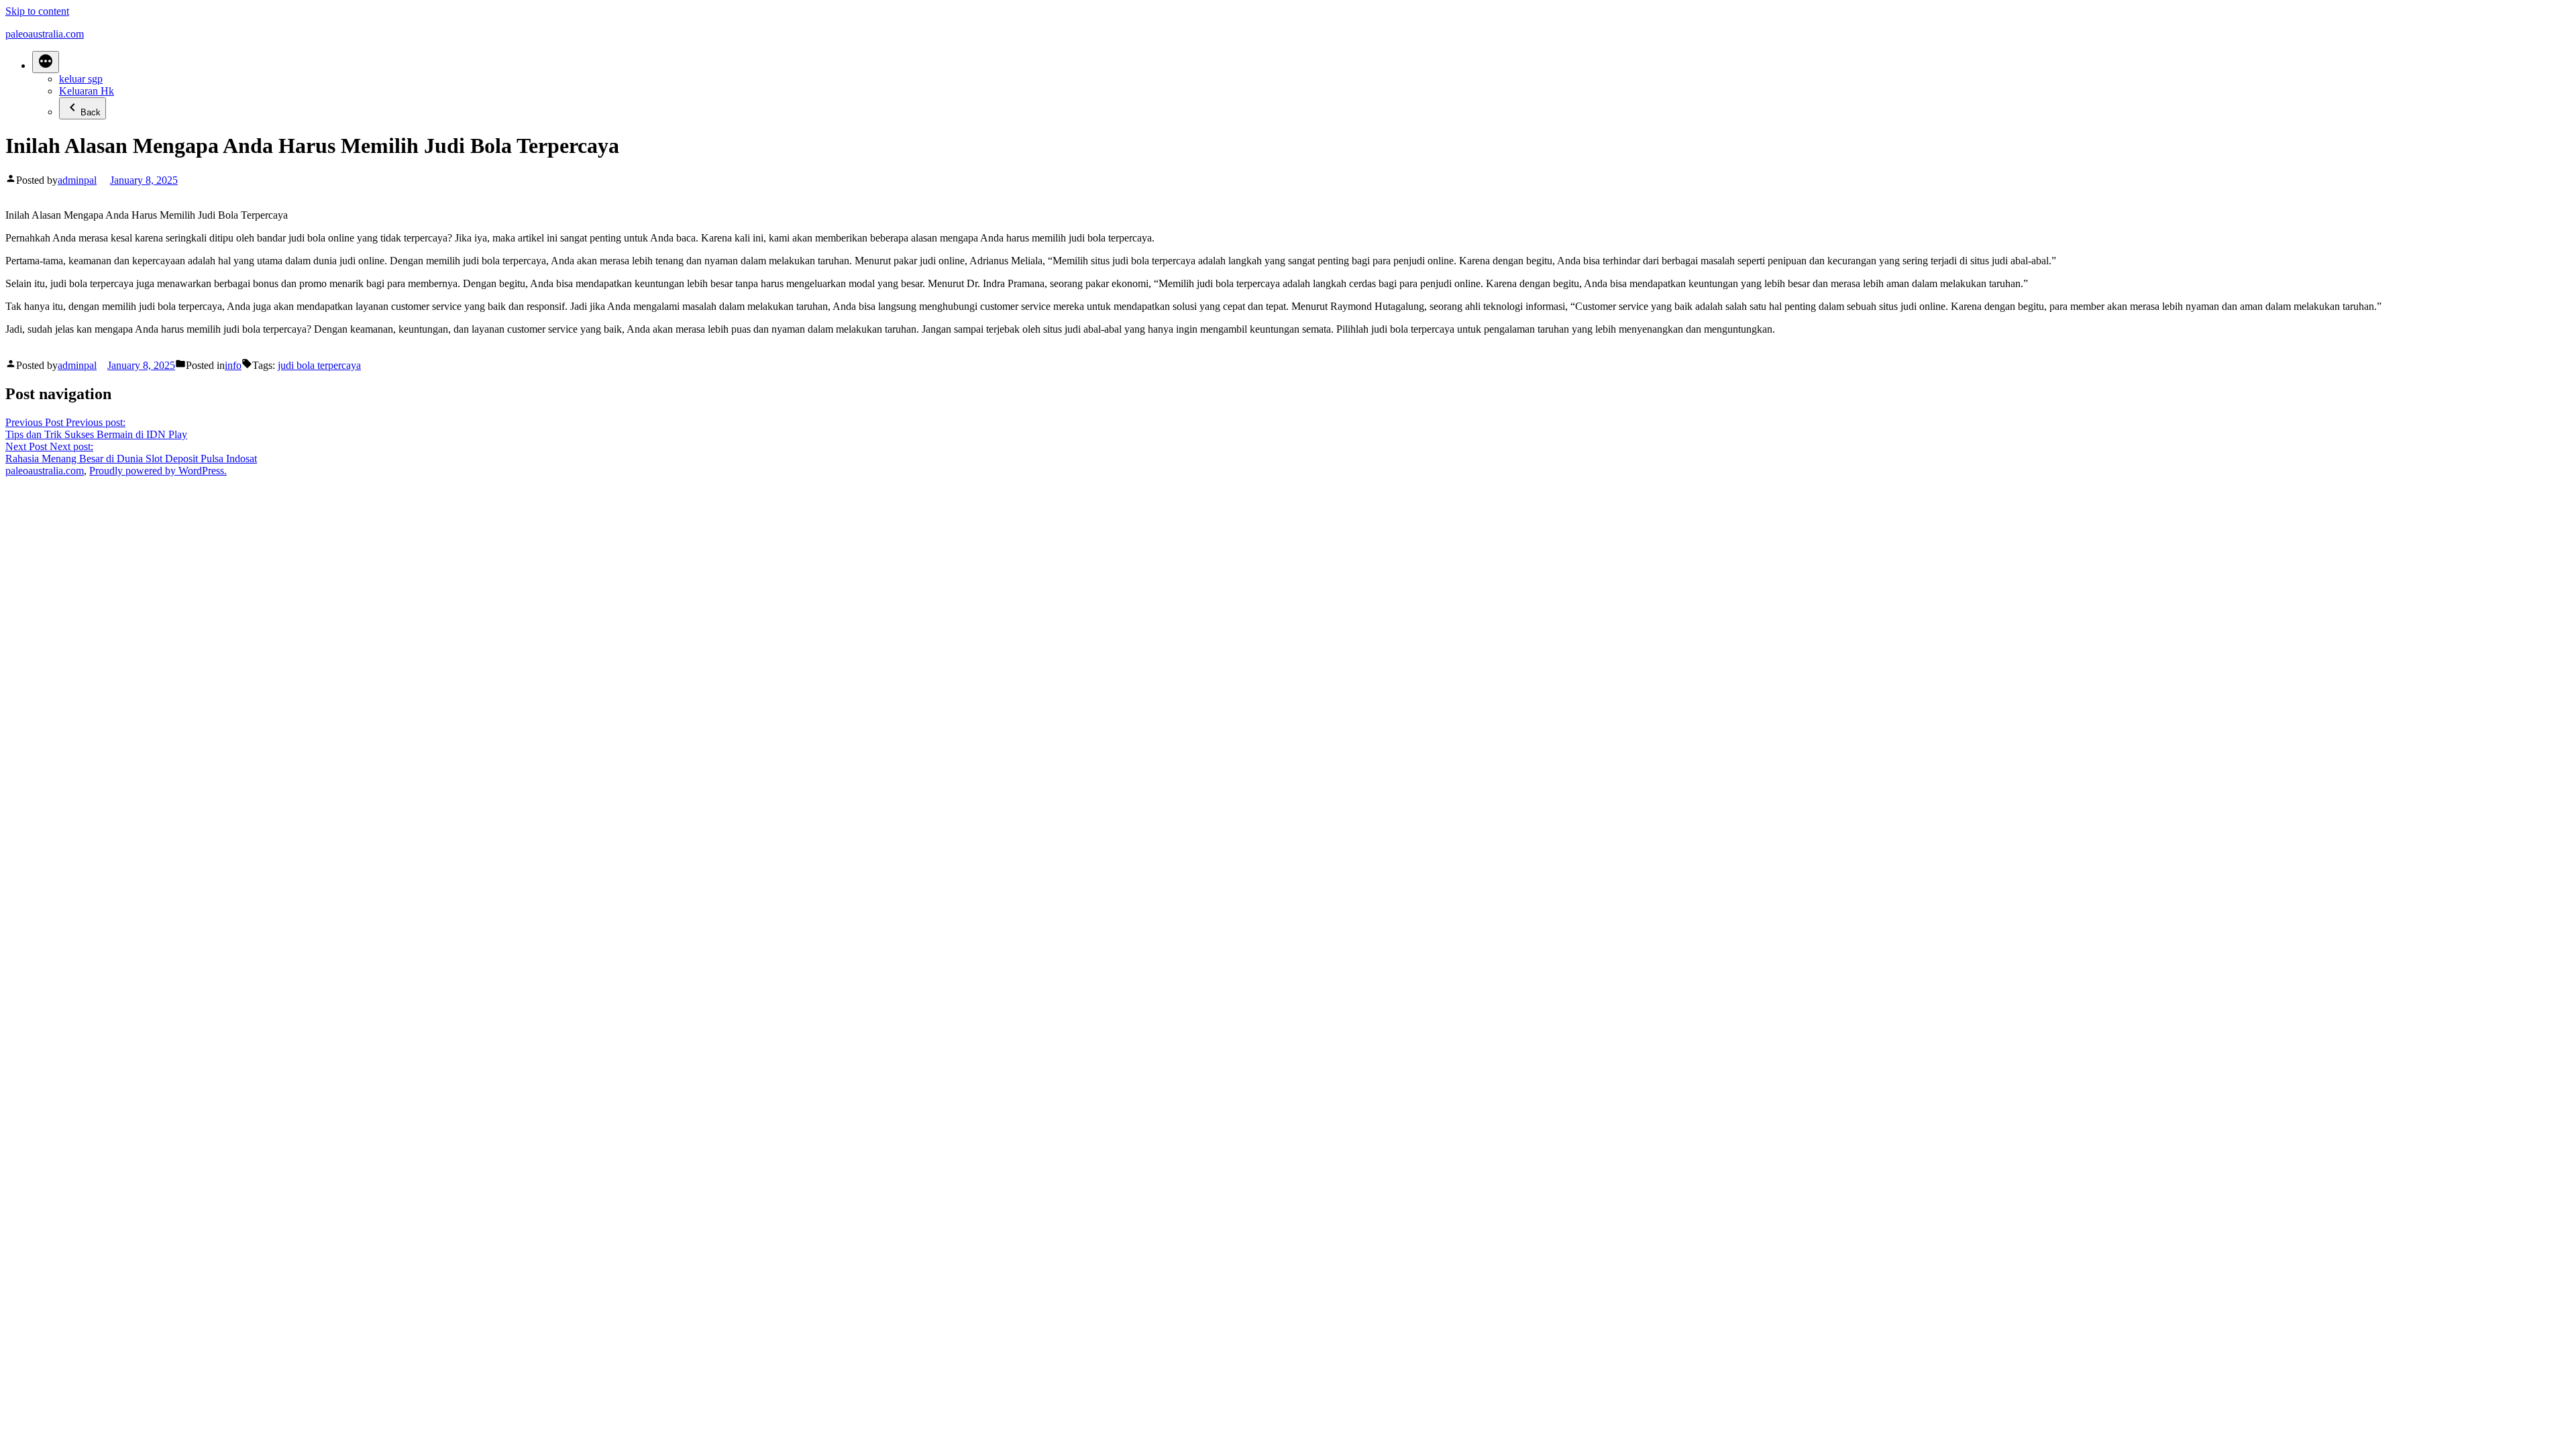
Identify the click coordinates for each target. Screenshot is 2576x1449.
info (233, 365)
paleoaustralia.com (45, 34)
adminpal (77, 180)
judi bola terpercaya (319, 365)
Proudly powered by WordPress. (158, 471)
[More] (46, 62)
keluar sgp (81, 79)
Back (91, 112)
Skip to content (37, 11)
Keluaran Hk (87, 91)
